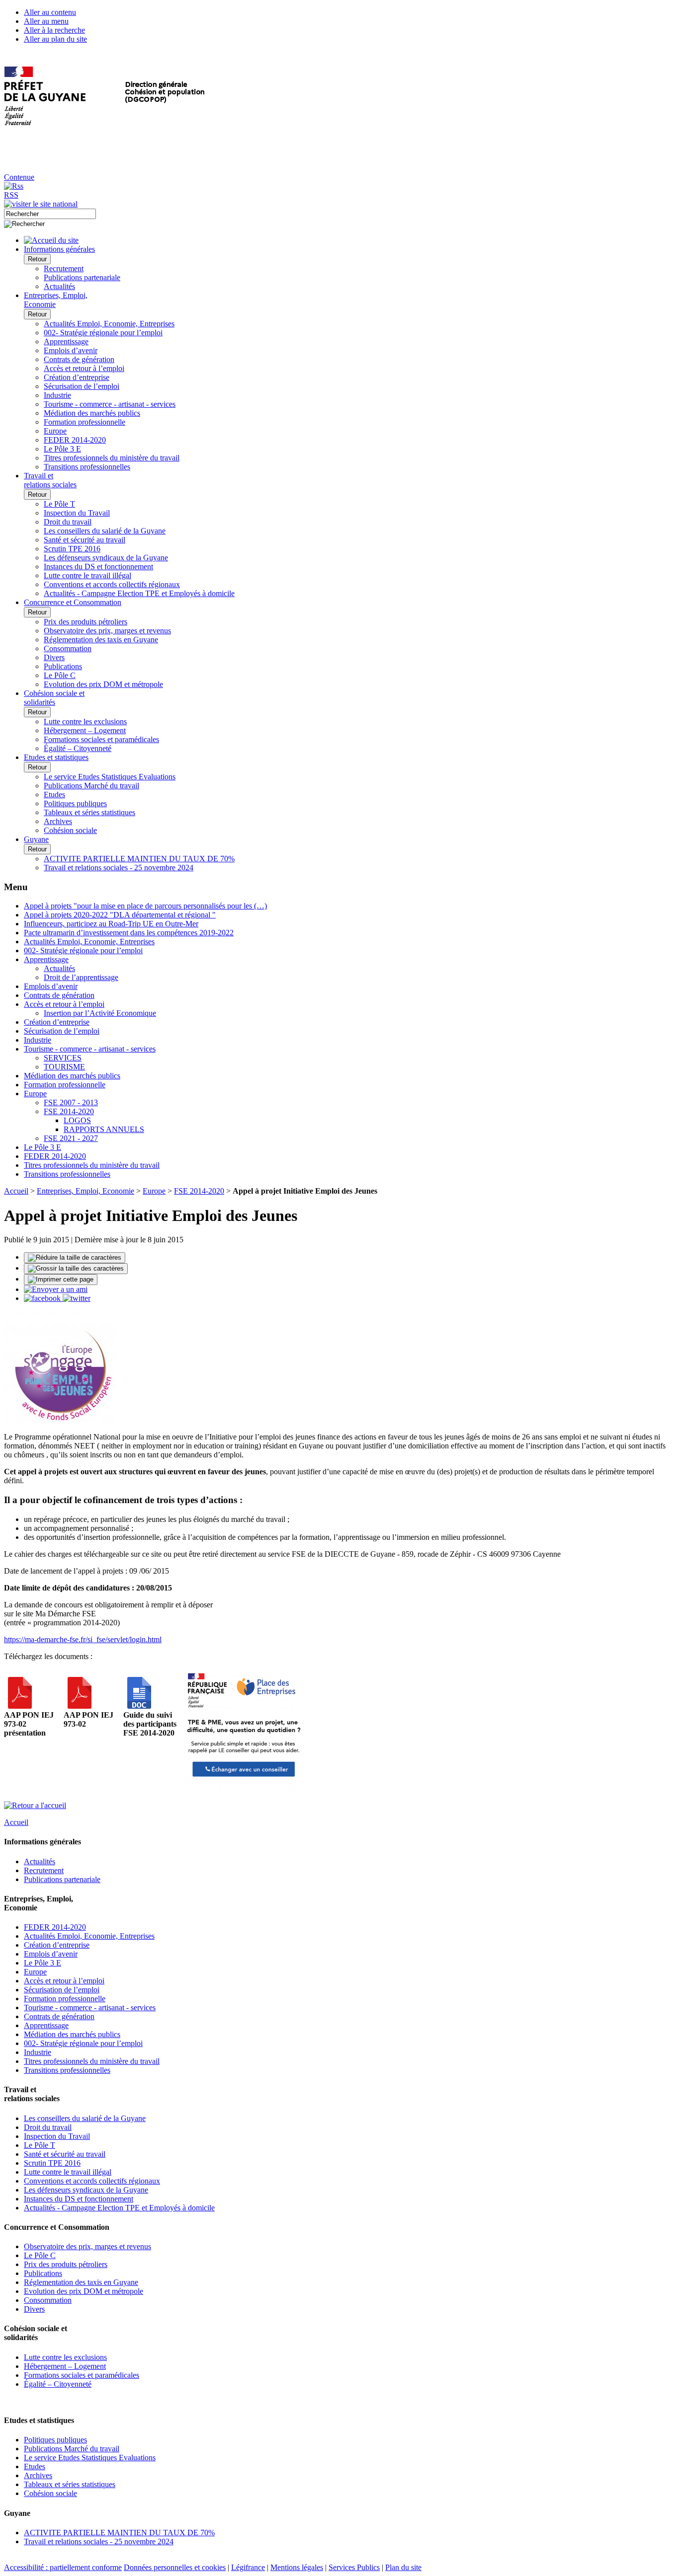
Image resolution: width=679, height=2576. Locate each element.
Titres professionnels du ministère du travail (112, 458)
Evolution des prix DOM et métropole (103, 684)
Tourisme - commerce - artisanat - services (110, 404)
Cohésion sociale (70, 830)
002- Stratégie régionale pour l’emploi (103, 333)
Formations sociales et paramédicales (101, 739)
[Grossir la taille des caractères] (76, 1269)
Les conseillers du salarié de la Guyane (105, 531)
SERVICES (63, 1058)
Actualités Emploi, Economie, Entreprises (109, 324)
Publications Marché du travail (91, 786)
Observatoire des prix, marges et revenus (107, 631)
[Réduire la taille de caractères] (75, 1258)
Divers (54, 657)
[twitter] (77, 1298)
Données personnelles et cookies (175, 2567)
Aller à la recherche (54, 30)
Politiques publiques (75, 803)
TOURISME (64, 1067)
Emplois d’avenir (71, 350)
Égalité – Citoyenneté (78, 748)
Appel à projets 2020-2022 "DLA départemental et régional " (120, 915)
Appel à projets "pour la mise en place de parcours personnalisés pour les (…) (145, 906)
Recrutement (64, 268)
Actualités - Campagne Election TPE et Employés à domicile (139, 593)
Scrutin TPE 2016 (72, 549)
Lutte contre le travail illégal (87, 575)
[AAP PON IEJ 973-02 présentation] (20, 1706)
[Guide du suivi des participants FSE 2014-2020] (139, 1706)
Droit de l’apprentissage (81, 977)
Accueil (16, 1191)
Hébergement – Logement (85, 730)
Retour (37, 259)
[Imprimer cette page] (61, 1280)
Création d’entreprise (77, 377)
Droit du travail (68, 522)
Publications (63, 666)
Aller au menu (46, 21)
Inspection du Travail (77, 513)
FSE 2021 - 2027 (71, 1138)
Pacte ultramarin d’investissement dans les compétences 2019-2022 (129, 933)
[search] (50, 214)
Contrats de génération (79, 359)
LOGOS (77, 1120)
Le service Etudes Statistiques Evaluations (110, 777)
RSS (11, 195)
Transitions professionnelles (87, 467)
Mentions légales (297, 2567)
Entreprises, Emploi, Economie (85, 1191)
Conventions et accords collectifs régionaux (112, 584)
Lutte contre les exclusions (85, 721)
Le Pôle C (60, 675)
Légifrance (248, 2567)
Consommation (68, 648)
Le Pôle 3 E (62, 449)
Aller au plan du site (55, 39)
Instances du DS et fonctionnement (98, 567)
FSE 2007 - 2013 (71, 1102)
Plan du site (403, 2567)
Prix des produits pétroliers (85, 622)
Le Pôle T (59, 504)
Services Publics (354, 2567)
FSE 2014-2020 (69, 1111)
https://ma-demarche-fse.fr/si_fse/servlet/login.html (83, 1639)
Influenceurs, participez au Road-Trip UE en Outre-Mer (111, 924)
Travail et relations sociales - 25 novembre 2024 (119, 868)
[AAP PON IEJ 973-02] (80, 1706)
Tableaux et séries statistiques (89, 812)
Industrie (57, 395)
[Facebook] (43, 1298)
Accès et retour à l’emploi (84, 368)
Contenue (19, 177)
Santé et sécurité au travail (85, 540)
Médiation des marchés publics (92, 413)
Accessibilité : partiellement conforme (63, 2567)
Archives (58, 821)
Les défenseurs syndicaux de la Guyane (106, 558)
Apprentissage (66, 341)
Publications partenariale (82, 277)
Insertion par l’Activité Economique (100, 1013)
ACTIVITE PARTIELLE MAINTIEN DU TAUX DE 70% (139, 859)
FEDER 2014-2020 (75, 440)
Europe (55, 431)
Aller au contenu (50, 12)
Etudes (54, 795)
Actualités (59, 286)
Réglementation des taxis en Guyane (101, 640)
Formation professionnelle (85, 422)
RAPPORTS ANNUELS (104, 1129)
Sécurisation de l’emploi (82, 386)
